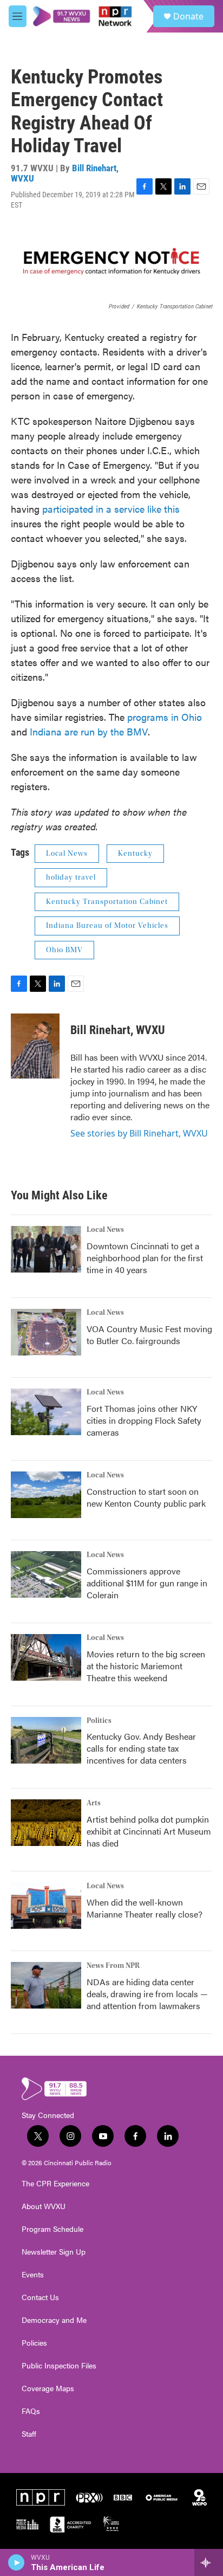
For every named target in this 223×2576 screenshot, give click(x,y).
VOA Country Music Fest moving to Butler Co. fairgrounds (149, 1335)
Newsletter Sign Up (54, 2252)
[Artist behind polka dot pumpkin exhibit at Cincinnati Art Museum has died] (46, 1823)
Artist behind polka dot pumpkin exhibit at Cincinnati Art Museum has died (149, 1831)
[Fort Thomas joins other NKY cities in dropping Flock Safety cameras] (46, 1412)
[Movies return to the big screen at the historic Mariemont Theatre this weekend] (46, 1657)
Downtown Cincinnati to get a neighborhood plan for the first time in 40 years (145, 1258)
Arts (94, 1803)
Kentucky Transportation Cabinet (107, 902)
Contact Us (40, 2297)
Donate (188, 16)
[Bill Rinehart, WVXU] (35, 1046)
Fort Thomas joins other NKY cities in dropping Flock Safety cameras (144, 1420)
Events (33, 2275)
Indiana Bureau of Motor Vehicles (107, 926)
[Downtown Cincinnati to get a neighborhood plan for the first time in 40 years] (46, 1249)
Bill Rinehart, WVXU (118, 1030)
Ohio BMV (64, 950)
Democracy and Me (54, 2320)
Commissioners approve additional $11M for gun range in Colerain (147, 1583)
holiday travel (71, 877)
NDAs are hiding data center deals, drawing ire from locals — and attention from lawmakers (147, 1994)
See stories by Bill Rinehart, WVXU (139, 1133)
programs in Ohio (165, 717)
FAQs (31, 2411)
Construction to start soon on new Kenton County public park (146, 1497)
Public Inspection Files (59, 2366)
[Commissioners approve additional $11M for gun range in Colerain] (46, 1574)
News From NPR (113, 1966)
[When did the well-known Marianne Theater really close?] (46, 1906)
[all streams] (209, 2562)
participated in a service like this (111, 509)
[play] (17, 2562)
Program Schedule (53, 2229)
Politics (99, 1721)
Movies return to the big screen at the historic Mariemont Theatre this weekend (146, 1666)
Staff (29, 2434)
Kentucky (135, 854)
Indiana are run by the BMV (89, 731)
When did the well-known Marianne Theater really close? (145, 1908)
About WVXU (44, 2206)
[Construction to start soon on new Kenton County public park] (46, 1495)
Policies (34, 2343)
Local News (67, 854)
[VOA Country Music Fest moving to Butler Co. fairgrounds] (46, 1332)
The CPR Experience (55, 2184)
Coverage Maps (48, 2388)
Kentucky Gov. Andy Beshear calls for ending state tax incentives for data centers (141, 1748)
